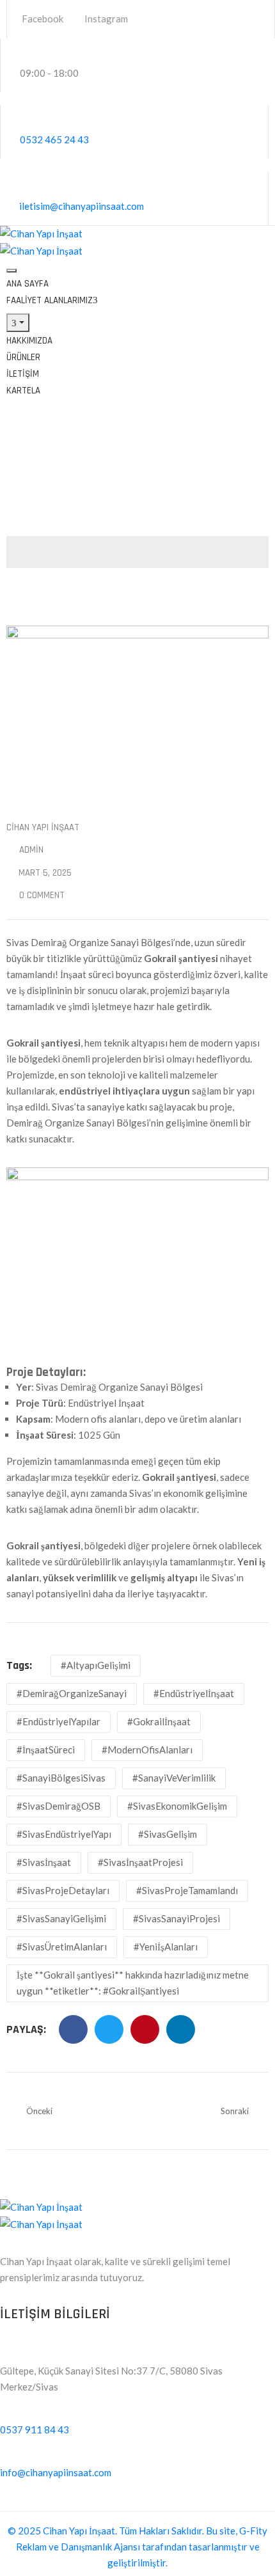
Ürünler (23, 357)
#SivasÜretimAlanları (62, 1947)
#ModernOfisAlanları (147, 1750)
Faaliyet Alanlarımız (50, 300)
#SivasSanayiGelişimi (61, 1918)
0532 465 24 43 (54, 139)
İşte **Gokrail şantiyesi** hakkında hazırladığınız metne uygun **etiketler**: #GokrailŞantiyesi (133, 1983)
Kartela (23, 391)
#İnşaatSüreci (46, 1750)
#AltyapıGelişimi (96, 1665)
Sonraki (235, 2111)
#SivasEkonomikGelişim (177, 1806)
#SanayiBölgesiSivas (61, 1778)
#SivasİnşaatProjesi (140, 1862)
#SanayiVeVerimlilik (174, 1778)
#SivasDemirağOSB (59, 1806)
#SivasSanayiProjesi (177, 1918)
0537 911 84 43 (35, 2430)
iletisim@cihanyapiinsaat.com (82, 206)
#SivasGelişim (168, 1834)
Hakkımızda (29, 341)
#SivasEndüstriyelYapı (64, 1834)
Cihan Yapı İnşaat (43, 827)
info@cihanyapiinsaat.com (56, 2472)
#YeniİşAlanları (166, 1947)
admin (31, 850)
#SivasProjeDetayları (63, 1890)
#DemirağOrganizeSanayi (72, 1693)
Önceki (39, 2111)
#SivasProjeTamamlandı (187, 1890)
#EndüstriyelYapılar (59, 1721)
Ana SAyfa (27, 284)
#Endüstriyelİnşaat (194, 1693)
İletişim (23, 374)
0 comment (42, 895)
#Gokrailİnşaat (159, 1721)
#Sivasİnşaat (44, 1862)
